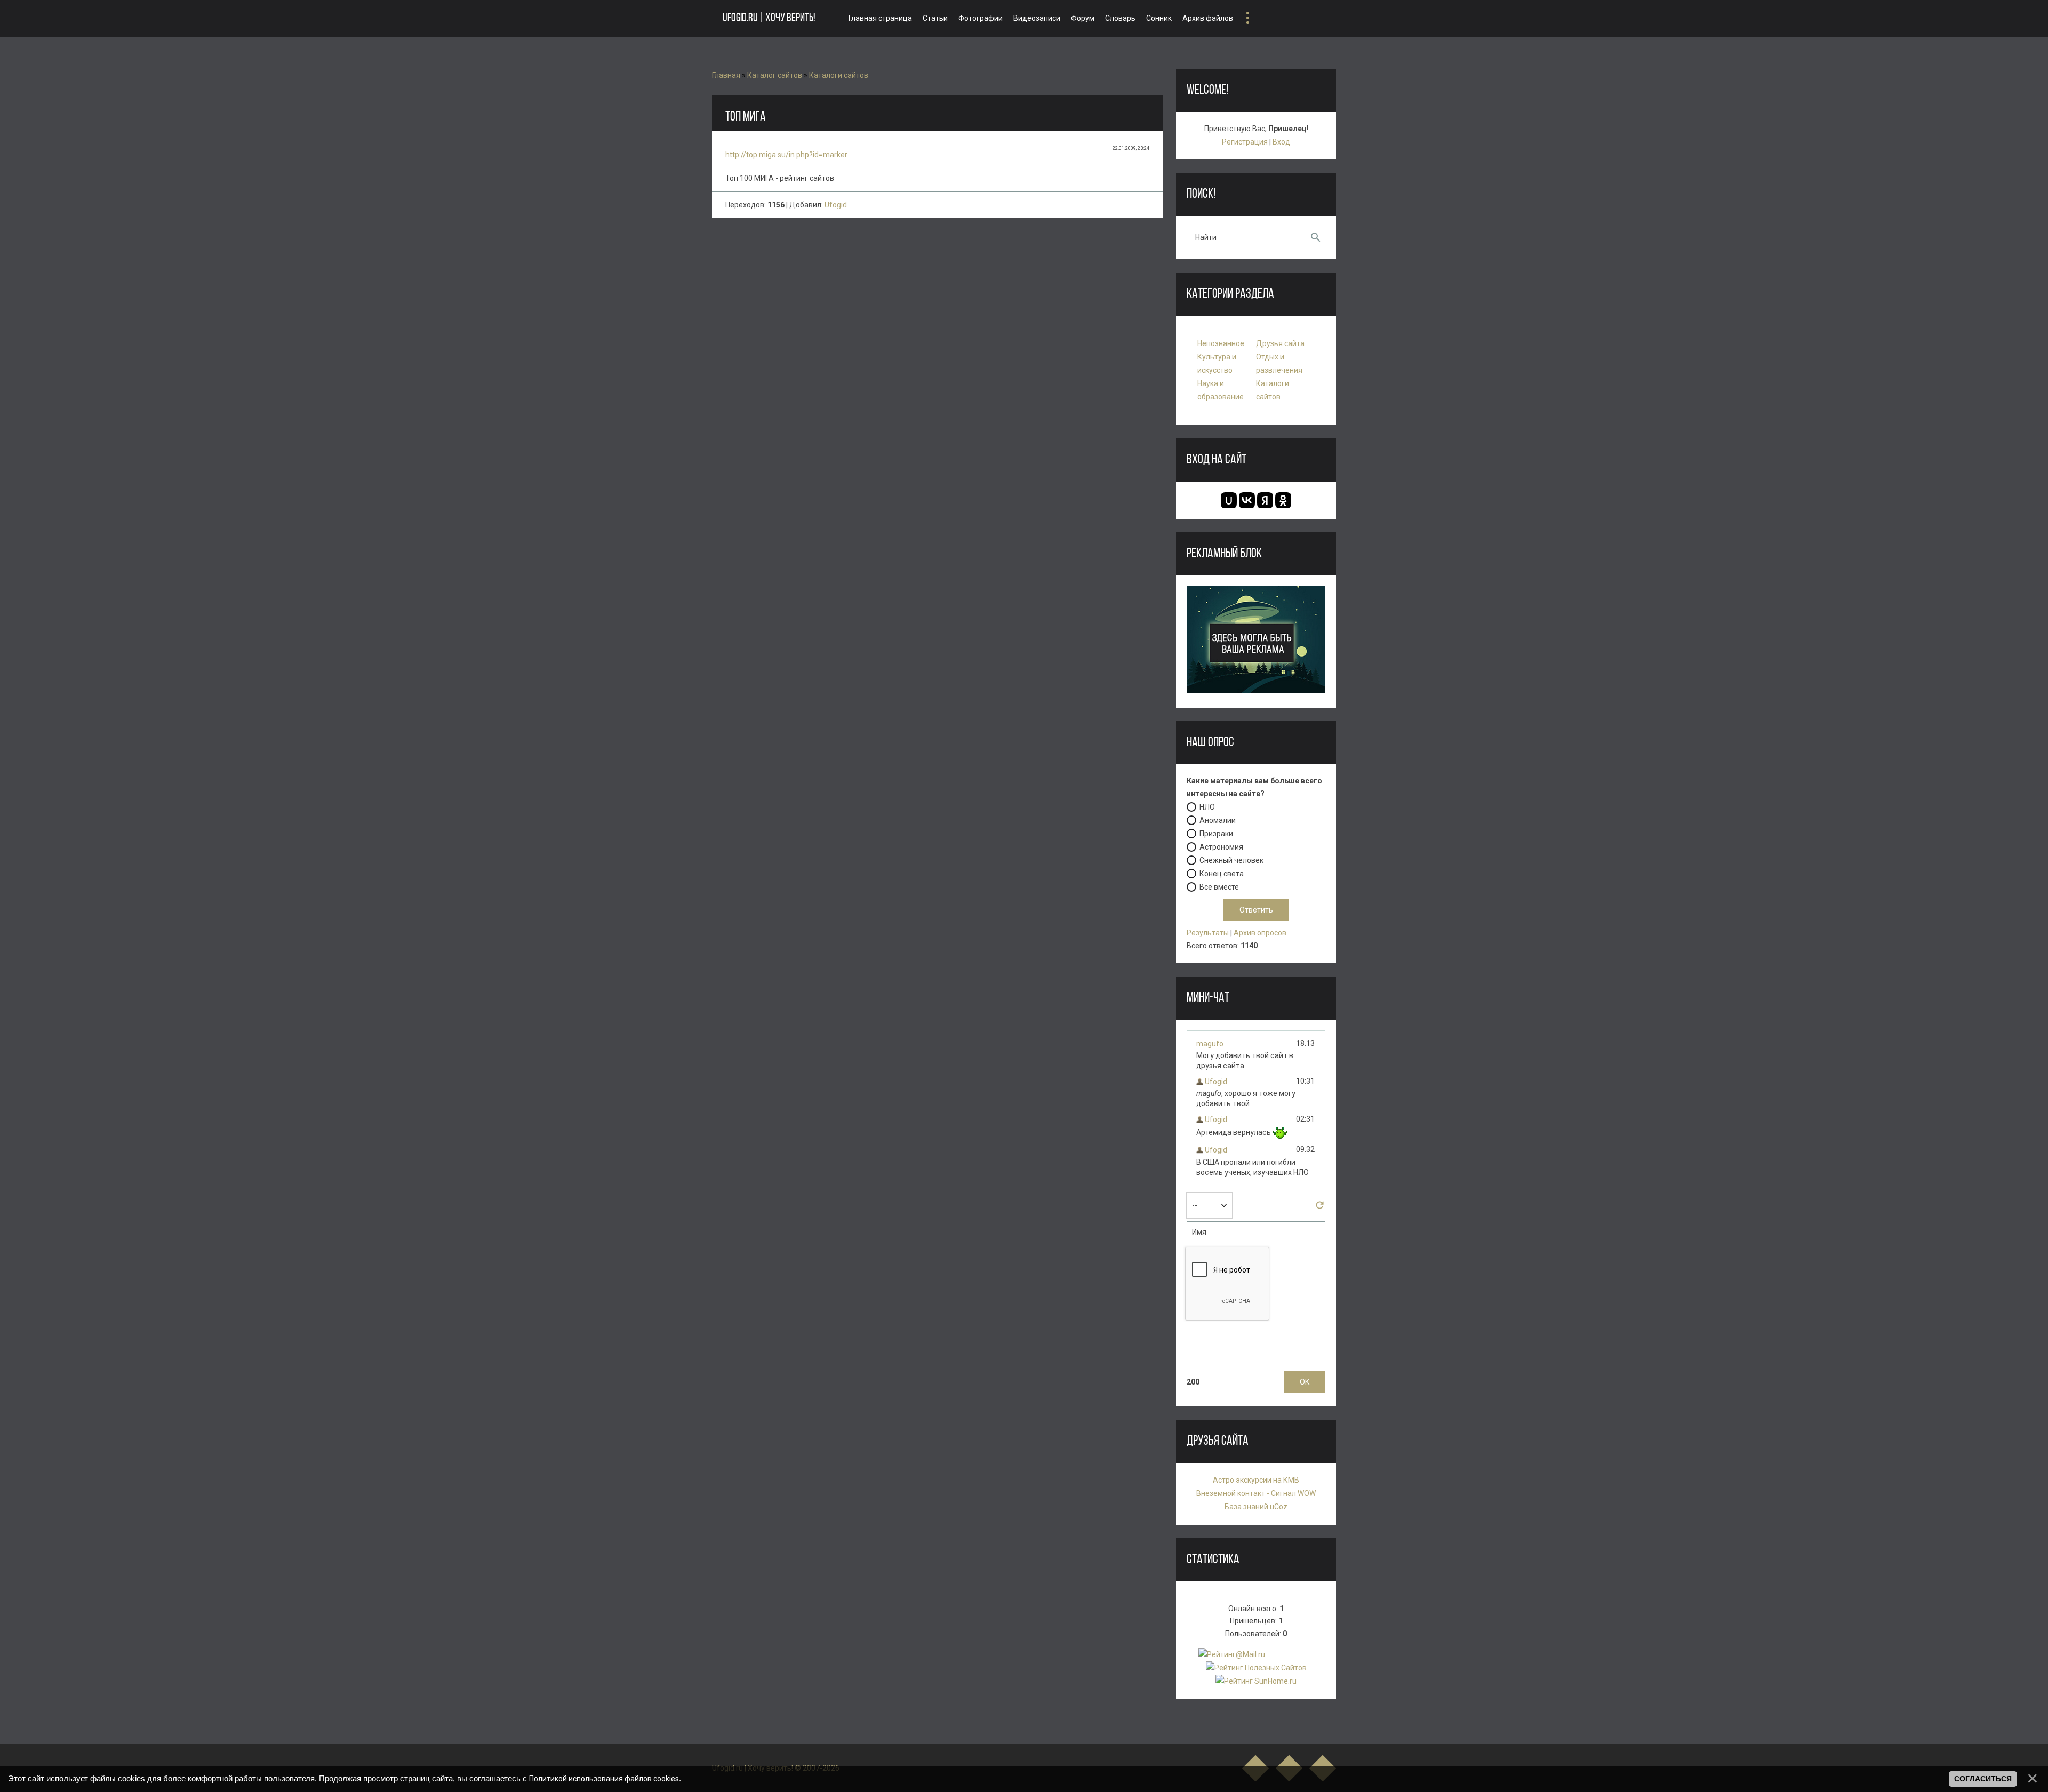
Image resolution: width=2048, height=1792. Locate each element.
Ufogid (836, 205)
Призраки (1216, 834)
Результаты (1208, 933)
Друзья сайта (1280, 343)
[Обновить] (1320, 1208)
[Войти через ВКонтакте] (1247, 500)
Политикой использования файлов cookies (604, 1779)
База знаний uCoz (1256, 1507)
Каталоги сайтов (839, 75)
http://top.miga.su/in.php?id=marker (786, 155)
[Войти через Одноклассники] (1283, 500)
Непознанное (1221, 343)
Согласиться (1983, 1779)
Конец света (1222, 874)
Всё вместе (1219, 887)
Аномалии (1218, 820)
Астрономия (1221, 847)
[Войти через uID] (1229, 500)
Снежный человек (1231, 860)
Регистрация (1245, 142)
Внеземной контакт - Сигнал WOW (1256, 1493)
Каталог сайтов (775, 75)
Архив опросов (1260, 933)
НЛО (1207, 807)
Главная (726, 75)
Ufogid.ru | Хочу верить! (769, 18)
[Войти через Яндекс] (1265, 500)
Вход (1281, 142)
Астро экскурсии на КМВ (1256, 1480)
